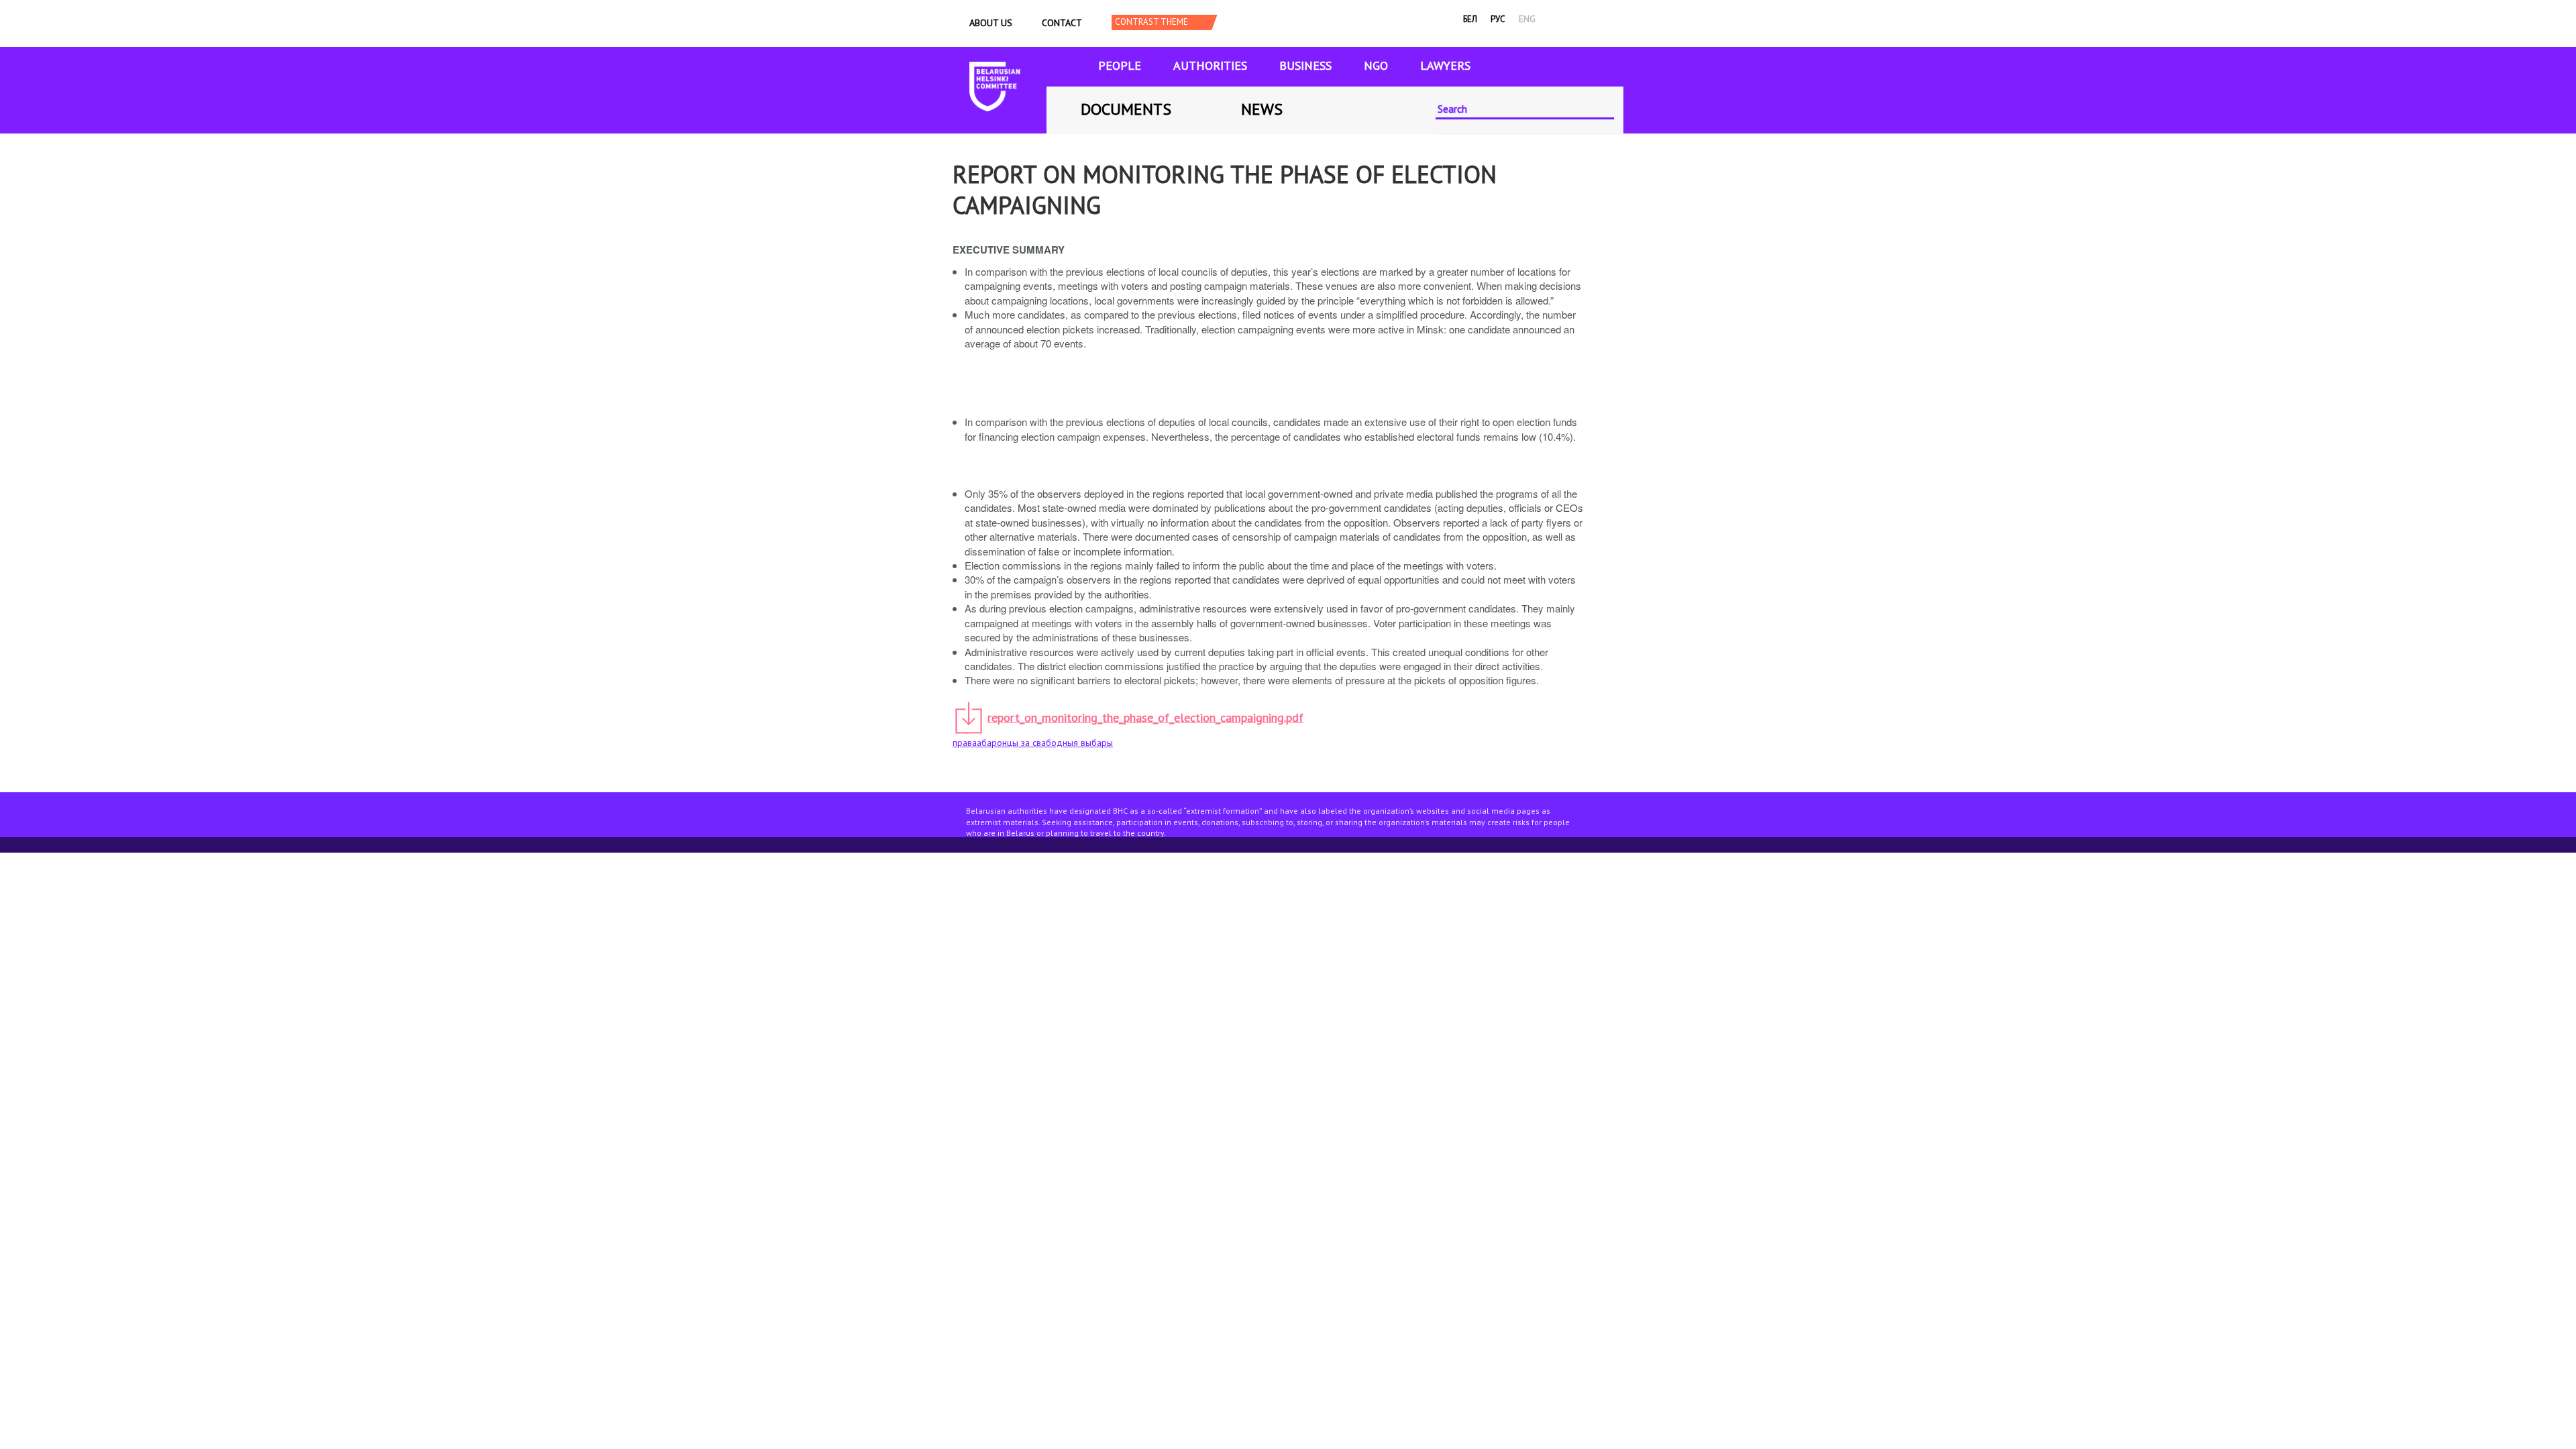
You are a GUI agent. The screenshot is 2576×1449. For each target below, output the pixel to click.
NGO (1376, 65)
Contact (1062, 23)
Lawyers (1445, 65)
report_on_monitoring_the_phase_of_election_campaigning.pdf (1145, 717)
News (1262, 109)
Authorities (1210, 65)
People (1120, 65)
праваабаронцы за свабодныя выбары (1033, 743)
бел (1470, 19)
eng (1527, 19)
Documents (1126, 109)
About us (991, 23)
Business (1305, 65)
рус (1498, 19)
